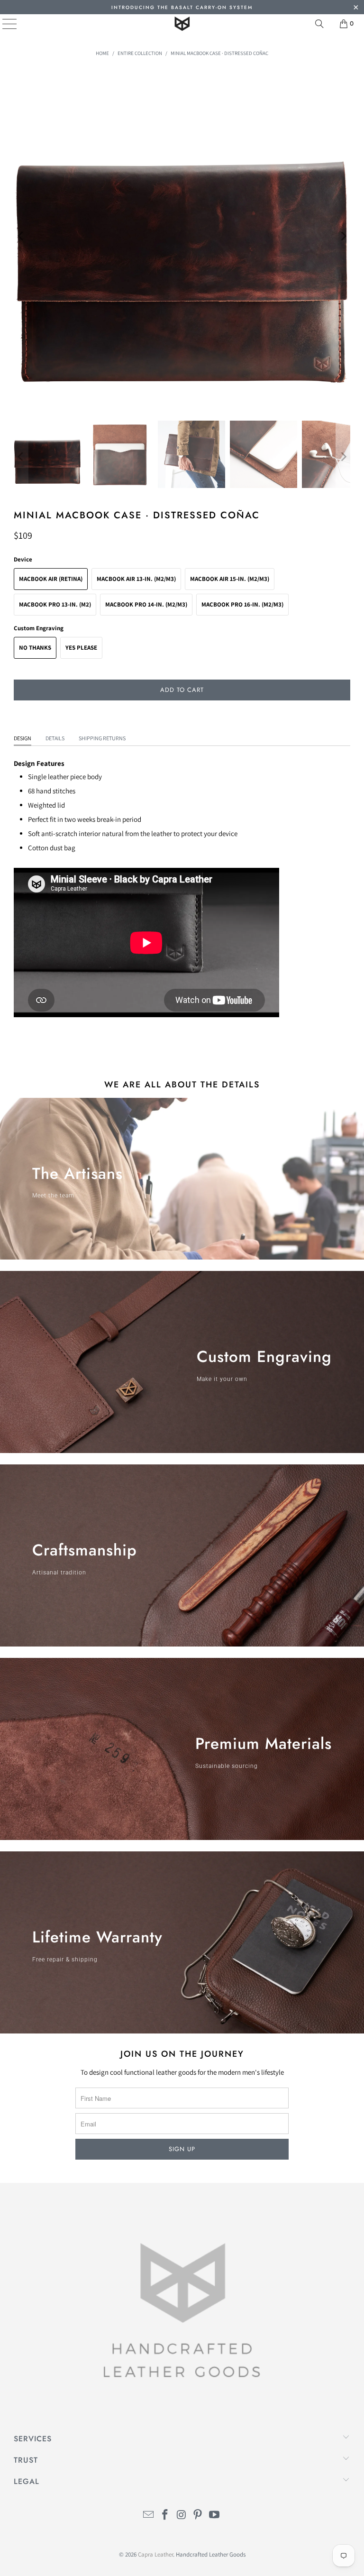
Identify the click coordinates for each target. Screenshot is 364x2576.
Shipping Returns (102, 738)
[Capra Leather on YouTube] (215, 2516)
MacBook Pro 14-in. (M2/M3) (146, 604)
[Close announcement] (356, 8)
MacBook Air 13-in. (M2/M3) (136, 579)
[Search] (319, 24)
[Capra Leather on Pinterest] (198, 2516)
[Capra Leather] (182, 24)
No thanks (35, 648)
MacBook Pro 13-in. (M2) (55, 604)
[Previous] (21, 236)
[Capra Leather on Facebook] (165, 2516)
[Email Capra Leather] (149, 2516)
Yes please (81, 648)
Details (55, 738)
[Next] (343, 236)
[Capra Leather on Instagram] (182, 2516)
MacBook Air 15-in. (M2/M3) (230, 579)
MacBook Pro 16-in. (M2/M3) (242, 604)
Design (23, 738)
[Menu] (3, 24)
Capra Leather (155, 2554)
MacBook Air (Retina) (51, 579)
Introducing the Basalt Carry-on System (182, 7)
